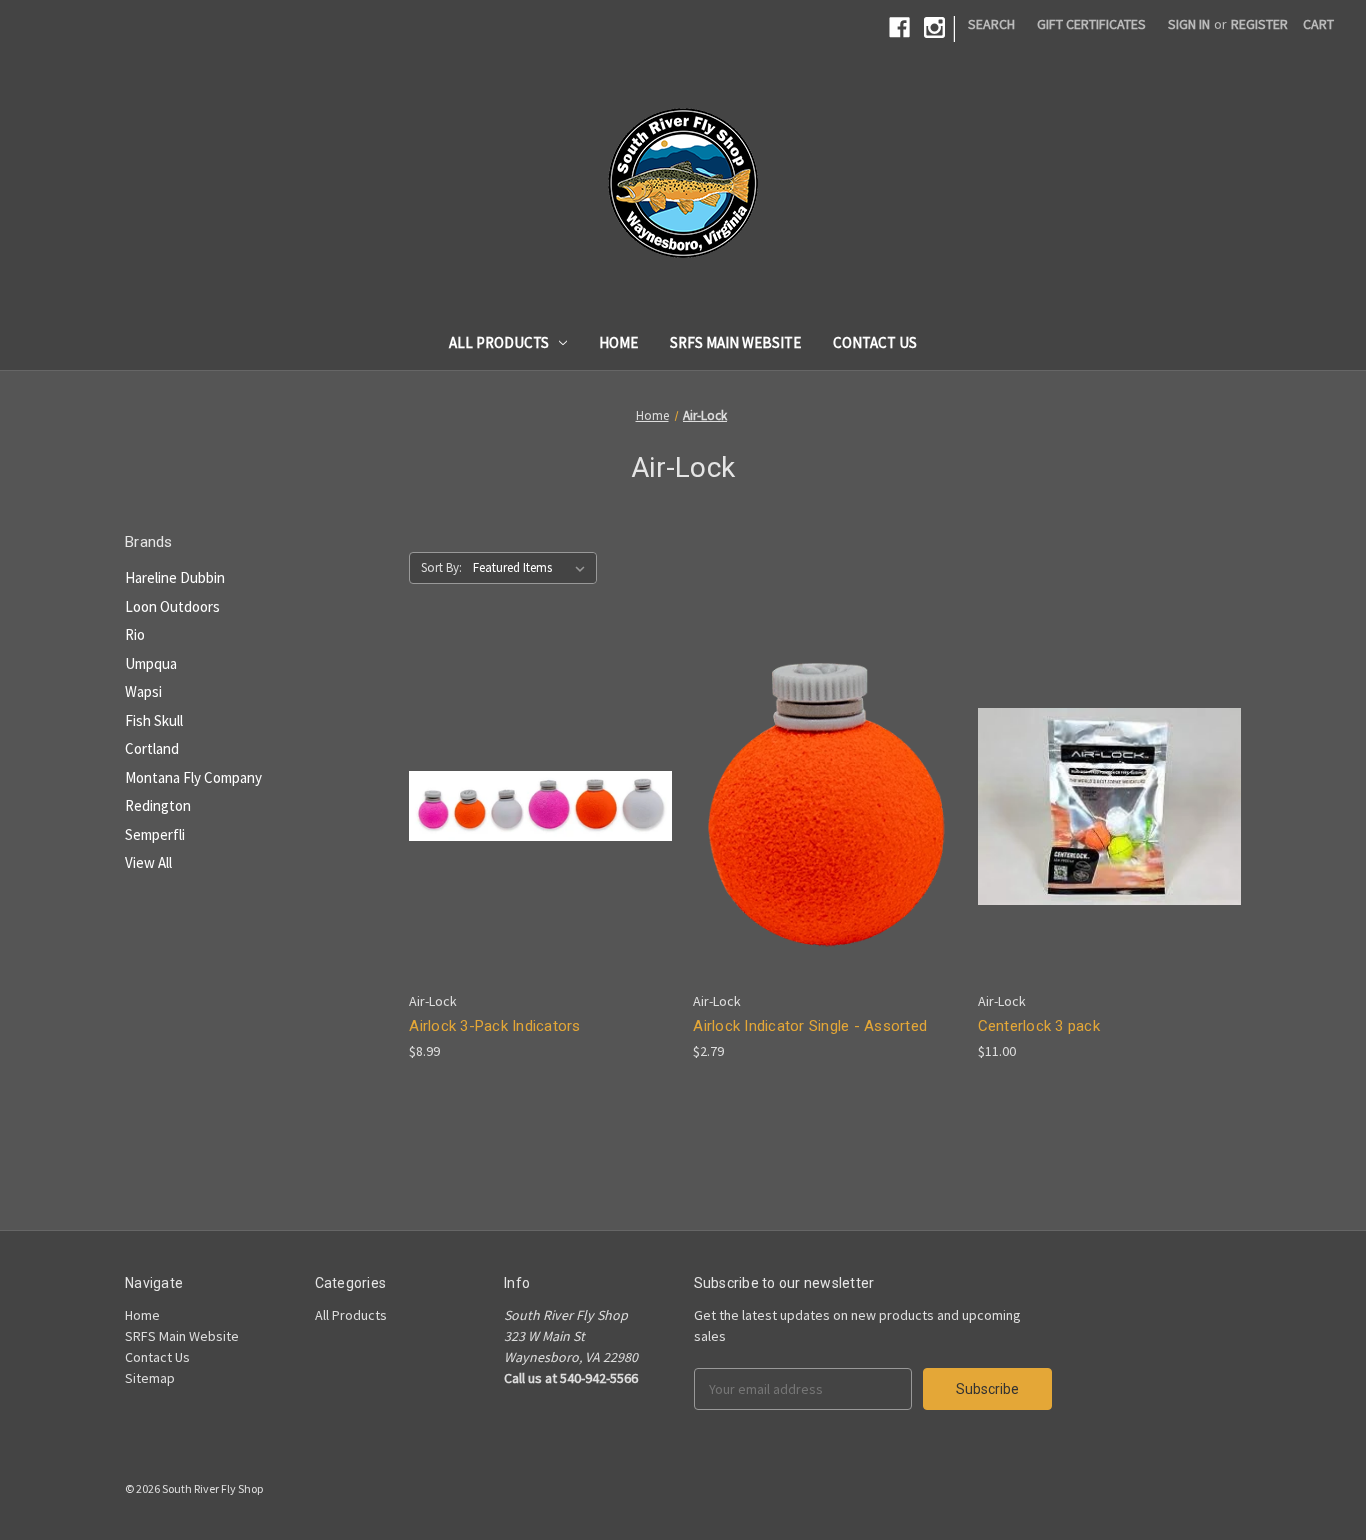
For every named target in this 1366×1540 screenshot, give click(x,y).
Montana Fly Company (193, 777)
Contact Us (875, 342)
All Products (499, 342)
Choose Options (541, 841)
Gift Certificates (1091, 24)
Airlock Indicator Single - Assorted (810, 1026)
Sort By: (441, 567)
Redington (158, 805)
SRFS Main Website (735, 342)
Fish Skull (154, 720)
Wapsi (143, 691)
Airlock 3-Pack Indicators (494, 1026)
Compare (534, 806)
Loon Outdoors (172, 606)
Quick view (525, 769)
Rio (135, 634)
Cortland (152, 748)
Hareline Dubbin (175, 577)
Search (991, 24)
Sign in (1189, 24)
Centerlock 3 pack (1039, 1026)
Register (1259, 24)
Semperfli (155, 834)
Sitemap (150, 1378)
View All (148, 862)
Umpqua (151, 663)
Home (618, 342)
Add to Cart (825, 841)
